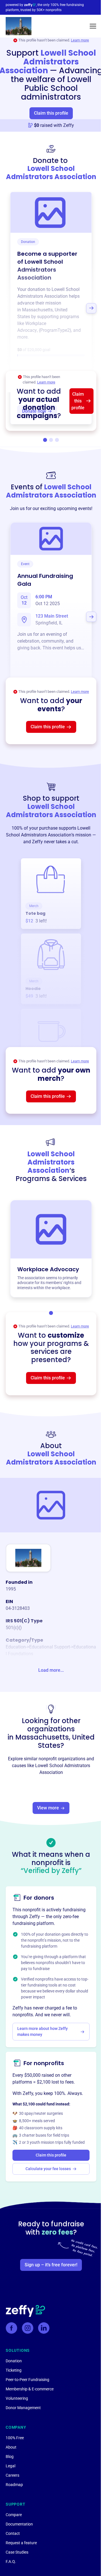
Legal (10, 2466)
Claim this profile (51, 113)
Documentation (19, 2524)
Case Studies (17, 2552)
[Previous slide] (11, 308)
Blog (10, 2457)
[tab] (45, 440)
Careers (12, 2475)
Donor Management (23, 2408)
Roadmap (14, 2485)
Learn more (80, 40)
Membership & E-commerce (30, 2389)
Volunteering (17, 2398)
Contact (13, 2533)
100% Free (15, 2438)
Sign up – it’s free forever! (51, 2265)
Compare (14, 2515)
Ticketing (14, 2370)
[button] (93, 26)
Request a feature (21, 2543)
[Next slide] (91, 308)
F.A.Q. (11, 2562)
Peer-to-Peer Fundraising (27, 2380)
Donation (14, 2361)
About (11, 2447)
